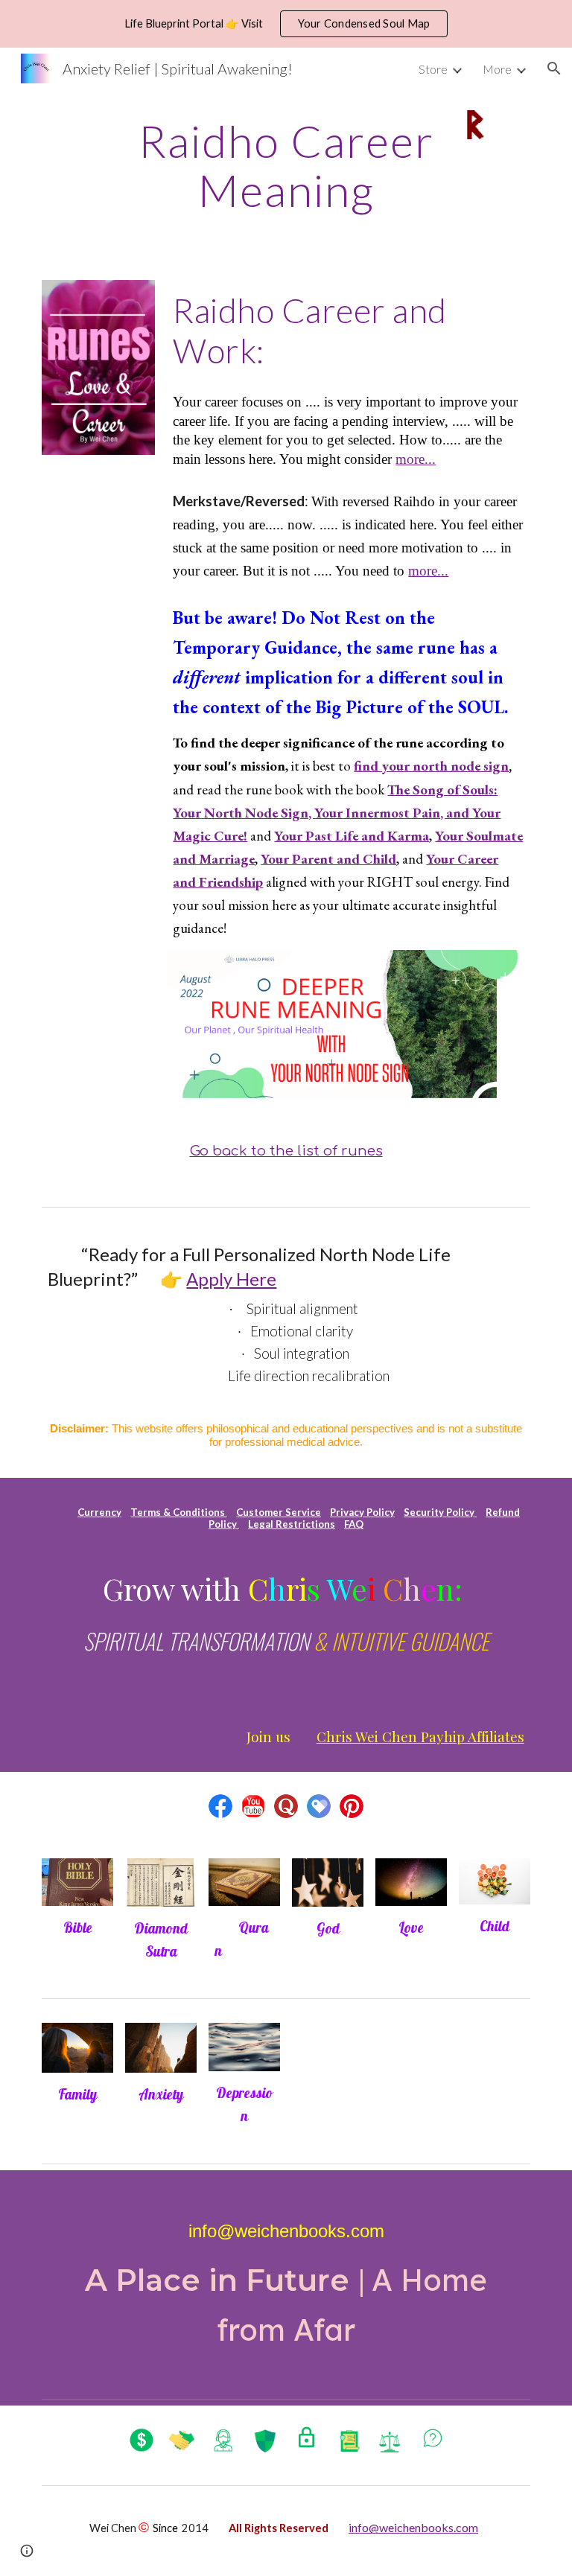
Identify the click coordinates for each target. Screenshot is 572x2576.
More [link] (497, 69)
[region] (286, 24)
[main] (286, 165)
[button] (554, 68)
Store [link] (433, 69)
